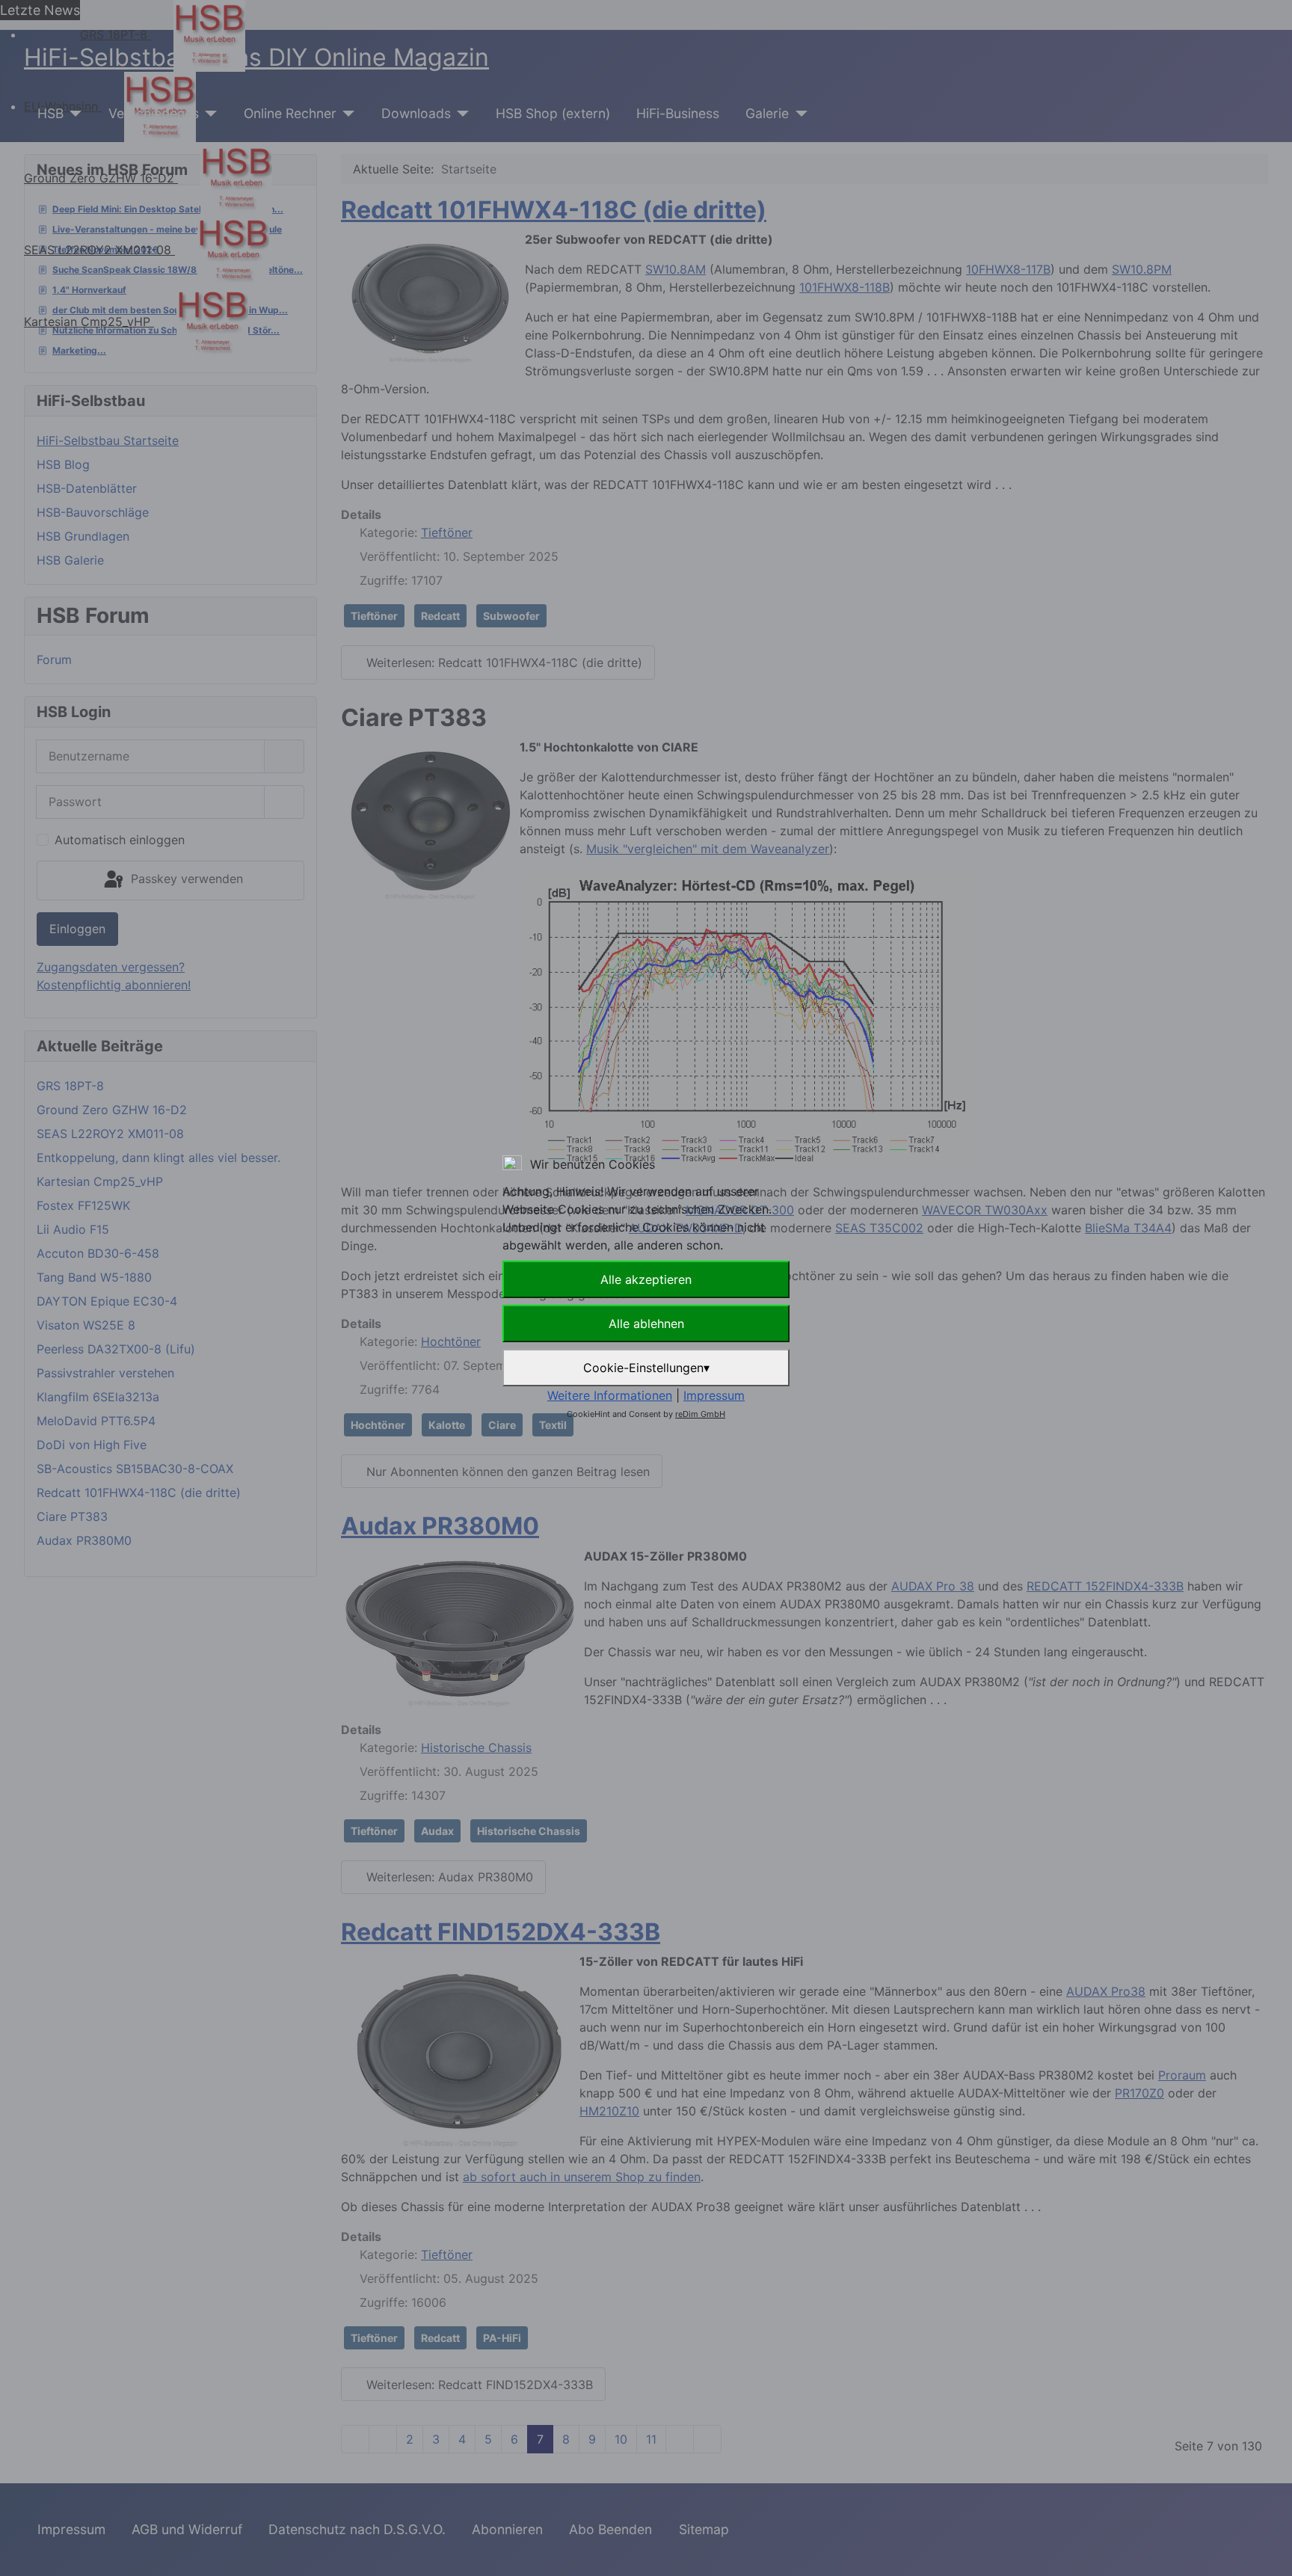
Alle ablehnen (646, 1324)
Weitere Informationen (610, 1395)
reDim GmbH (700, 1414)
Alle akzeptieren (646, 1279)
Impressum (714, 1395)
